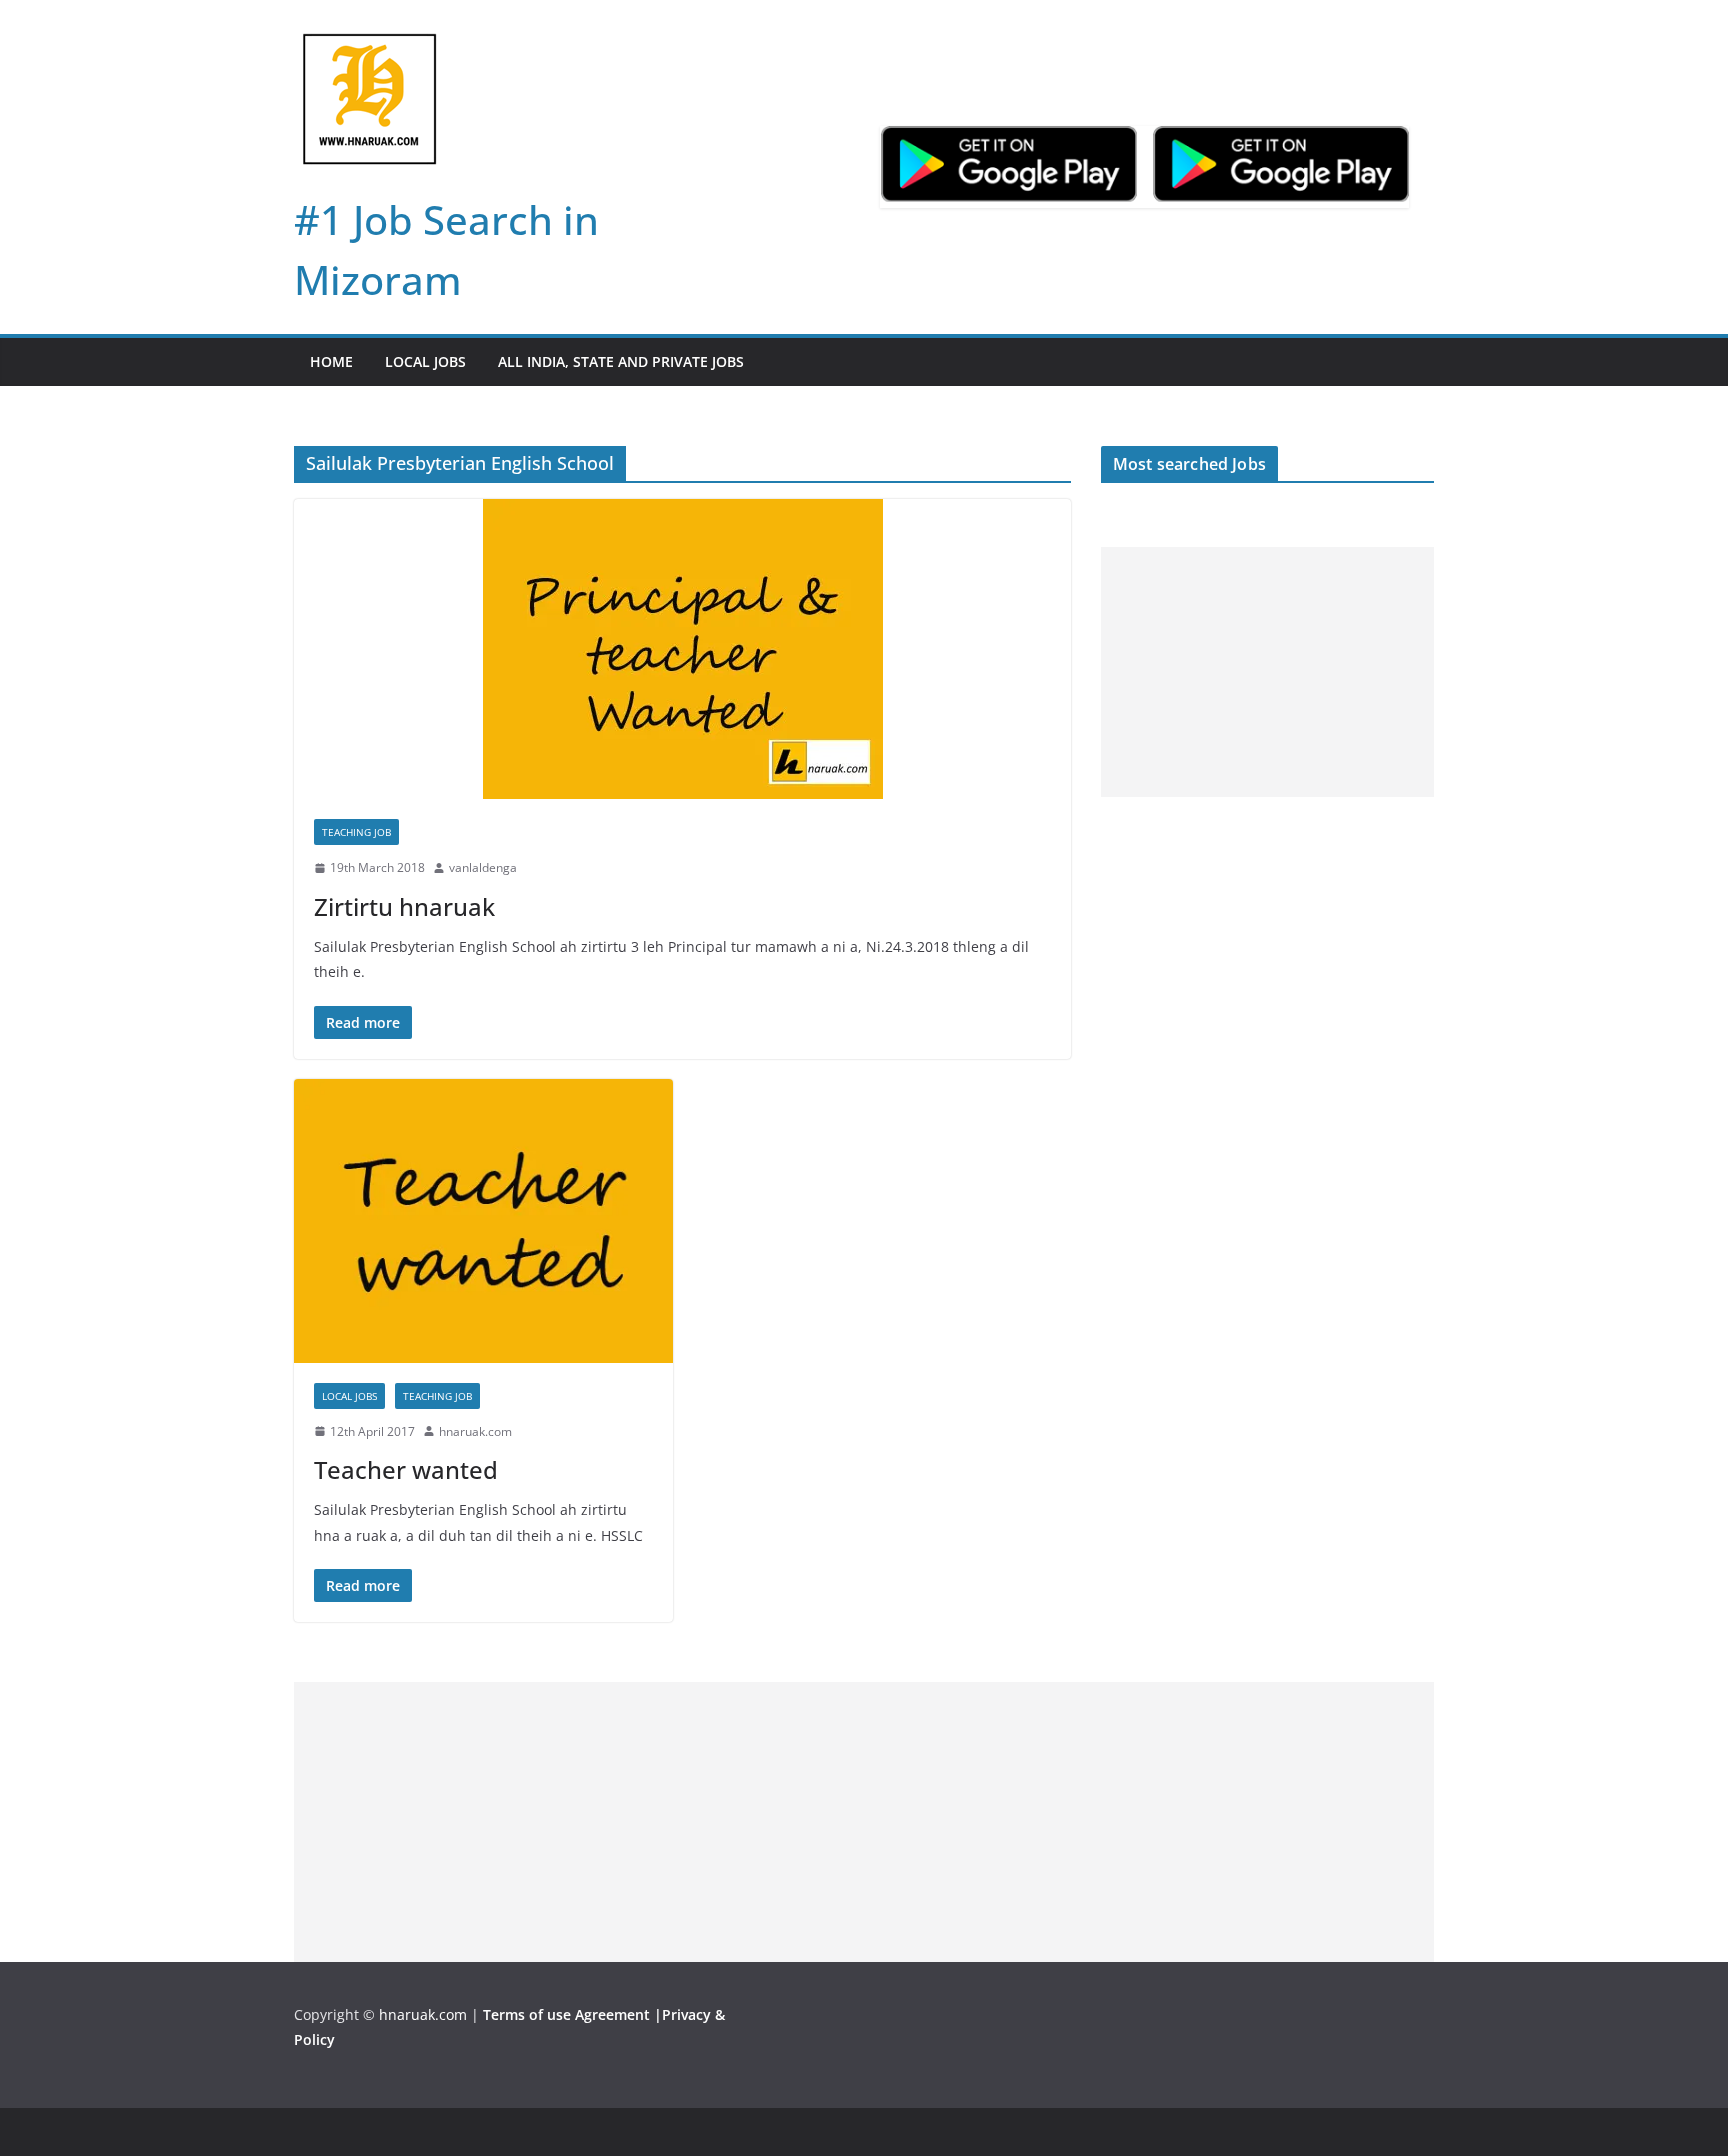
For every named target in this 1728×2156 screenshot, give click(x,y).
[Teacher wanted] (483, 1221)
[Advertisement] (1267, 672)
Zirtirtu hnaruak (404, 906)
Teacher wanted (406, 1469)
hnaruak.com (475, 1431)
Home (331, 361)
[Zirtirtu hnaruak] (682, 649)
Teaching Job (356, 832)
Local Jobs (425, 361)
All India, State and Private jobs (621, 361)
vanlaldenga (483, 867)
